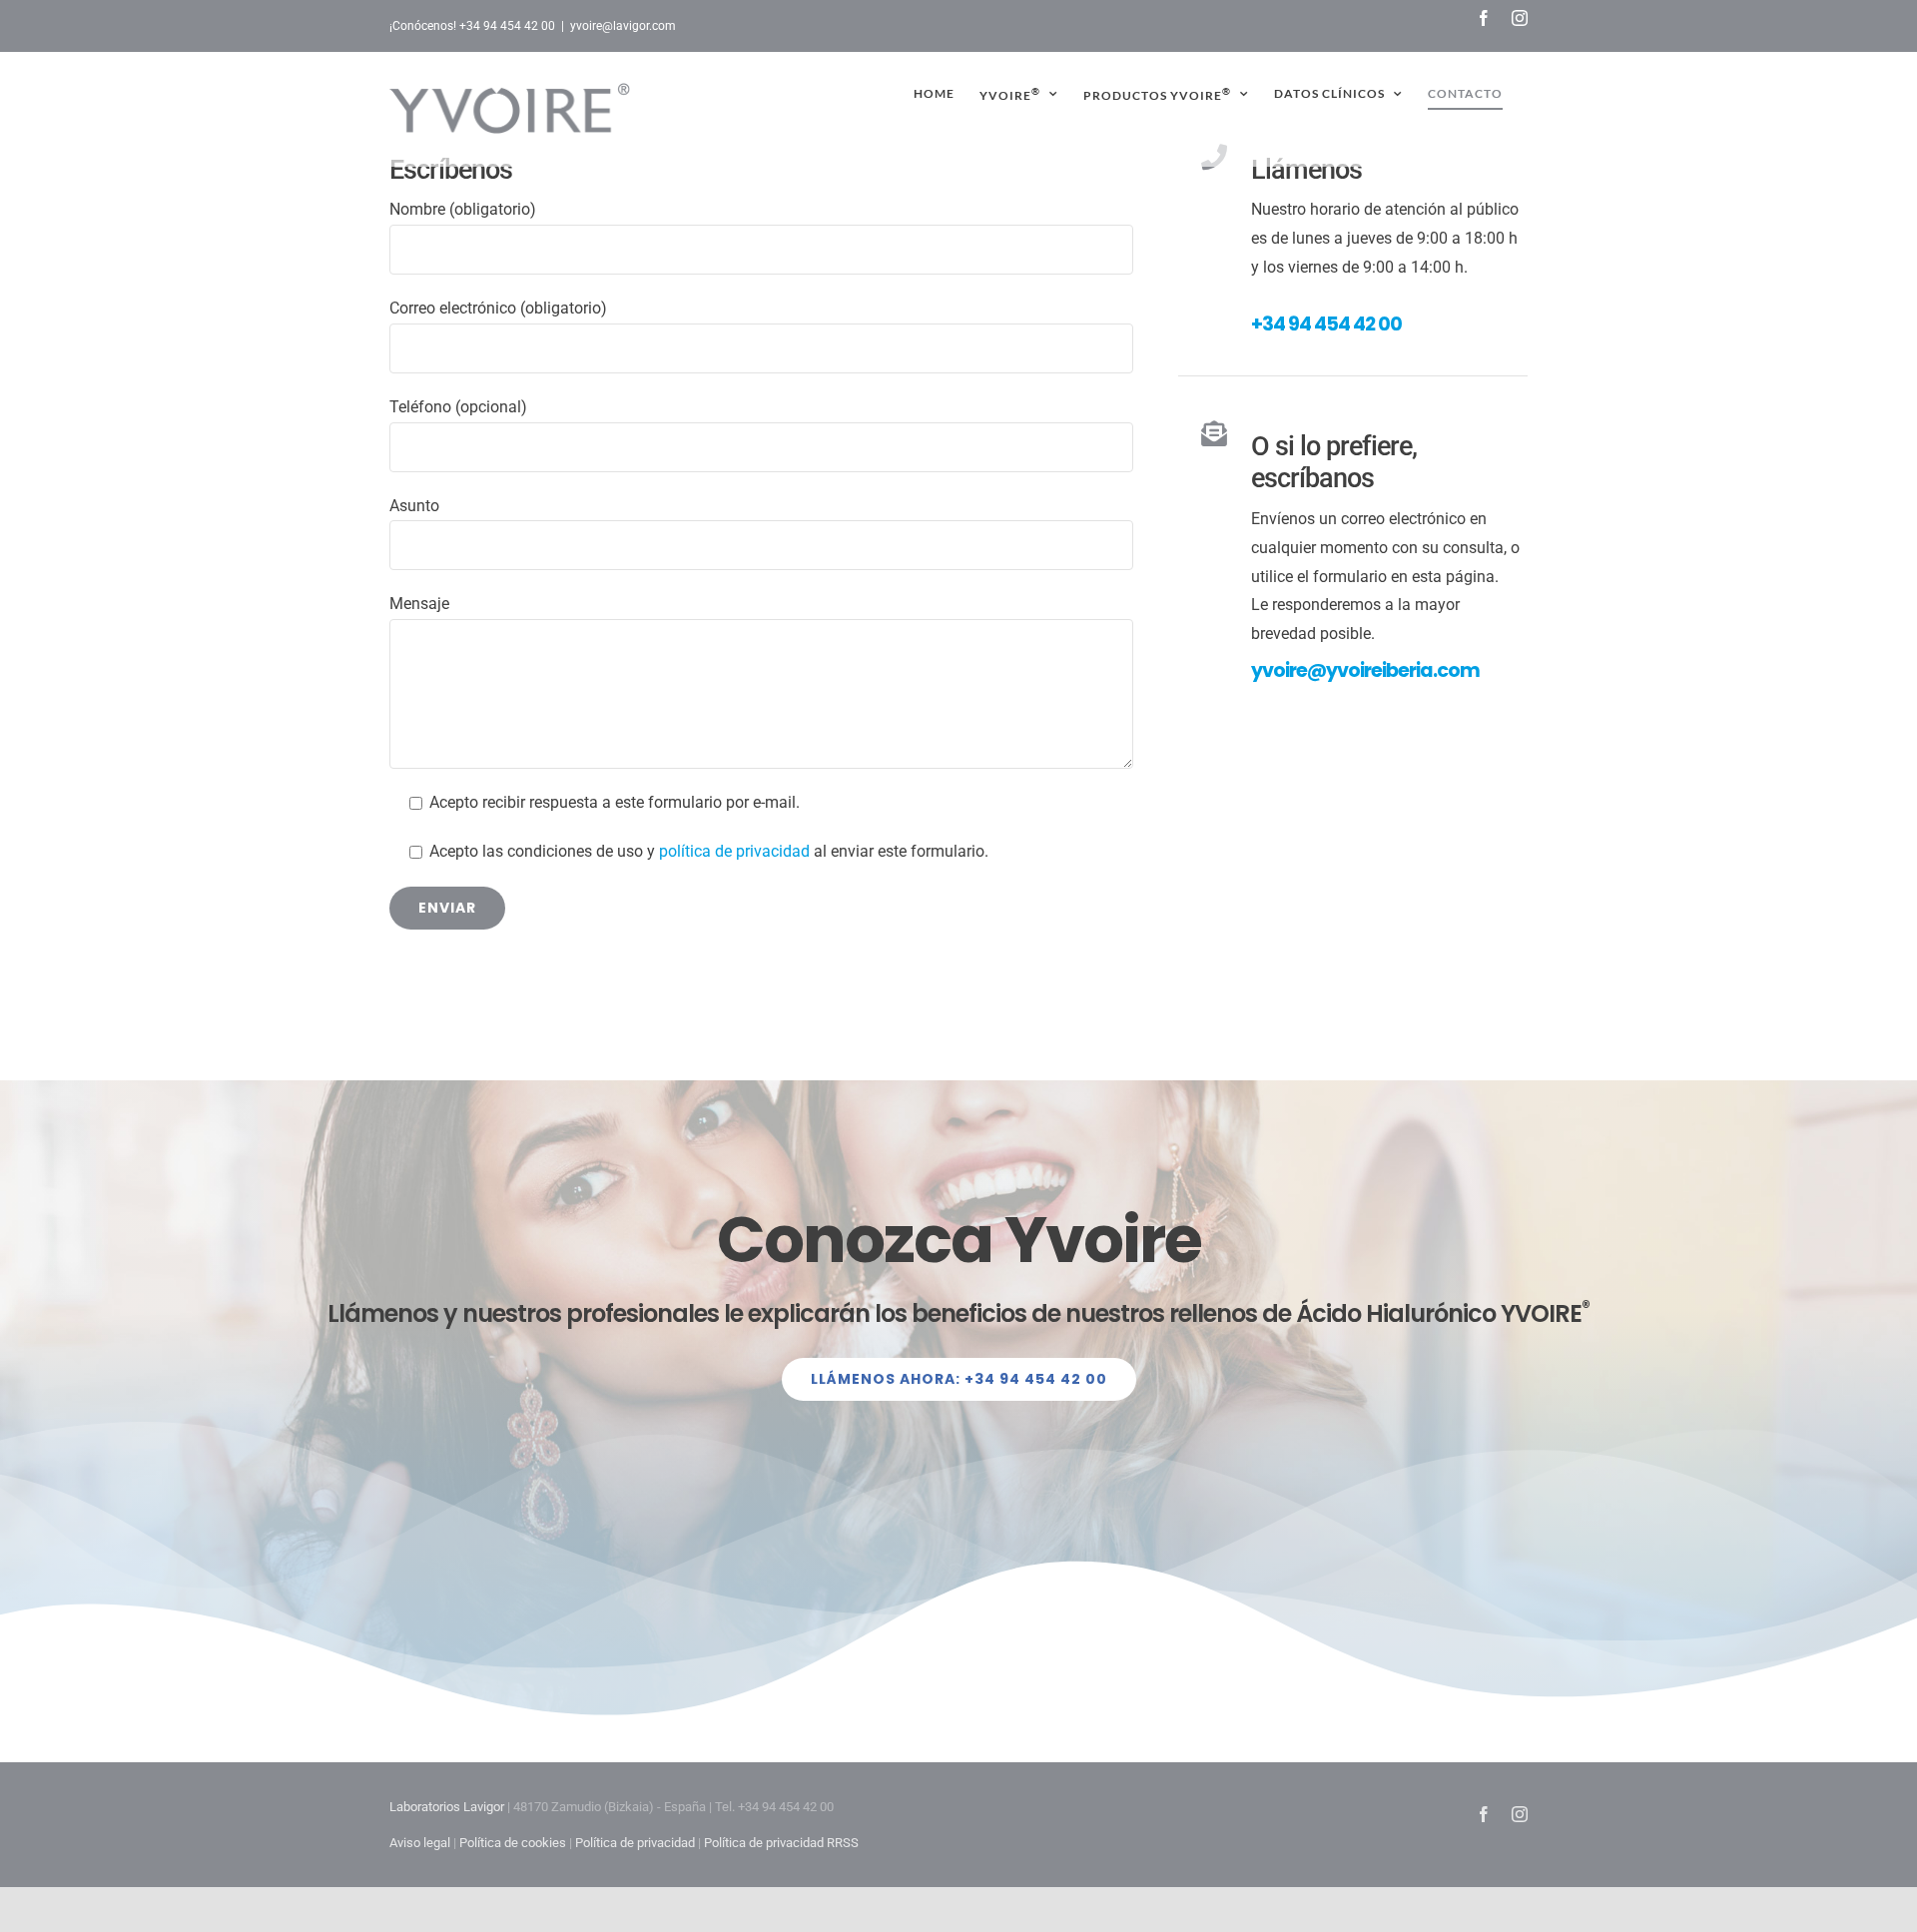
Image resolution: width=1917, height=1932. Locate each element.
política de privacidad (734, 851)
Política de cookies (513, 1843)
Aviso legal (420, 1843)
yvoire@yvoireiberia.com (1365, 670)
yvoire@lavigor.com (623, 26)
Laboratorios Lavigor (447, 1807)
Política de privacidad (635, 1843)
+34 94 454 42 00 (1326, 324)
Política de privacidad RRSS (781, 1843)
